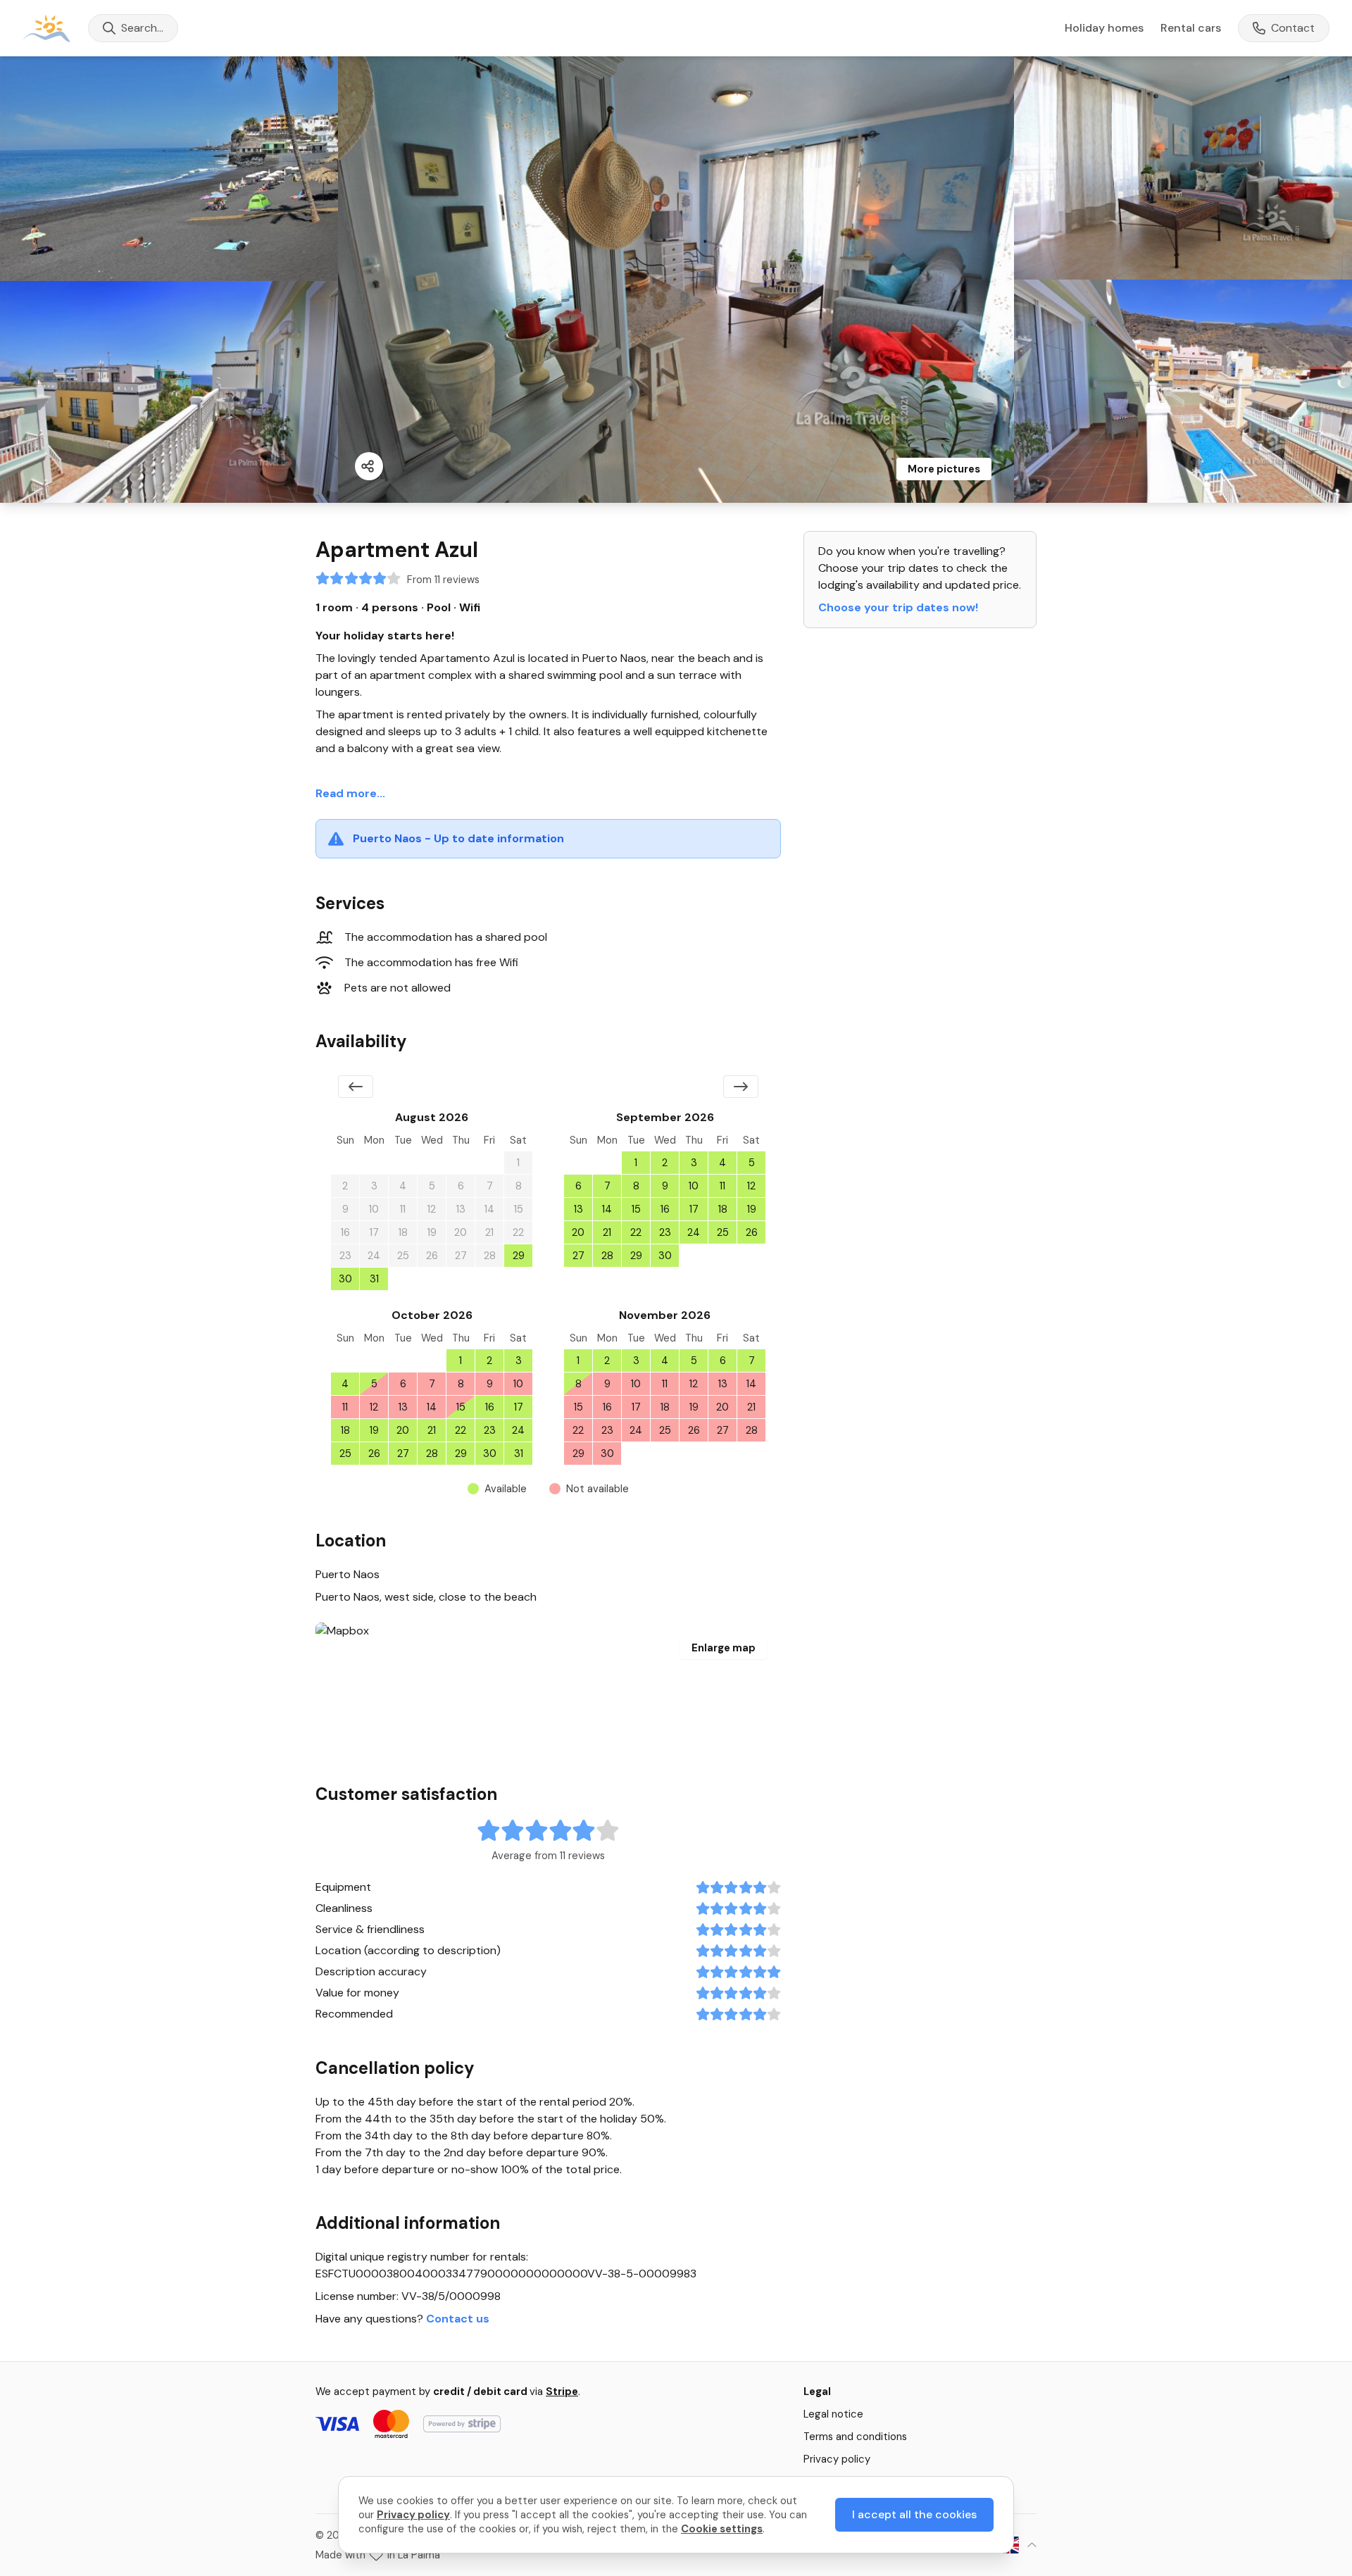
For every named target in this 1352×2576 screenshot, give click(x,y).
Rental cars (1191, 28)
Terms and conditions (855, 2437)
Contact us (458, 2319)
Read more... (350, 793)
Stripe (562, 2391)
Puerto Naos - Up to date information (458, 838)
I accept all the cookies (914, 2514)
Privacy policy (837, 2459)
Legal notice (833, 2414)
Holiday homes (1104, 28)
